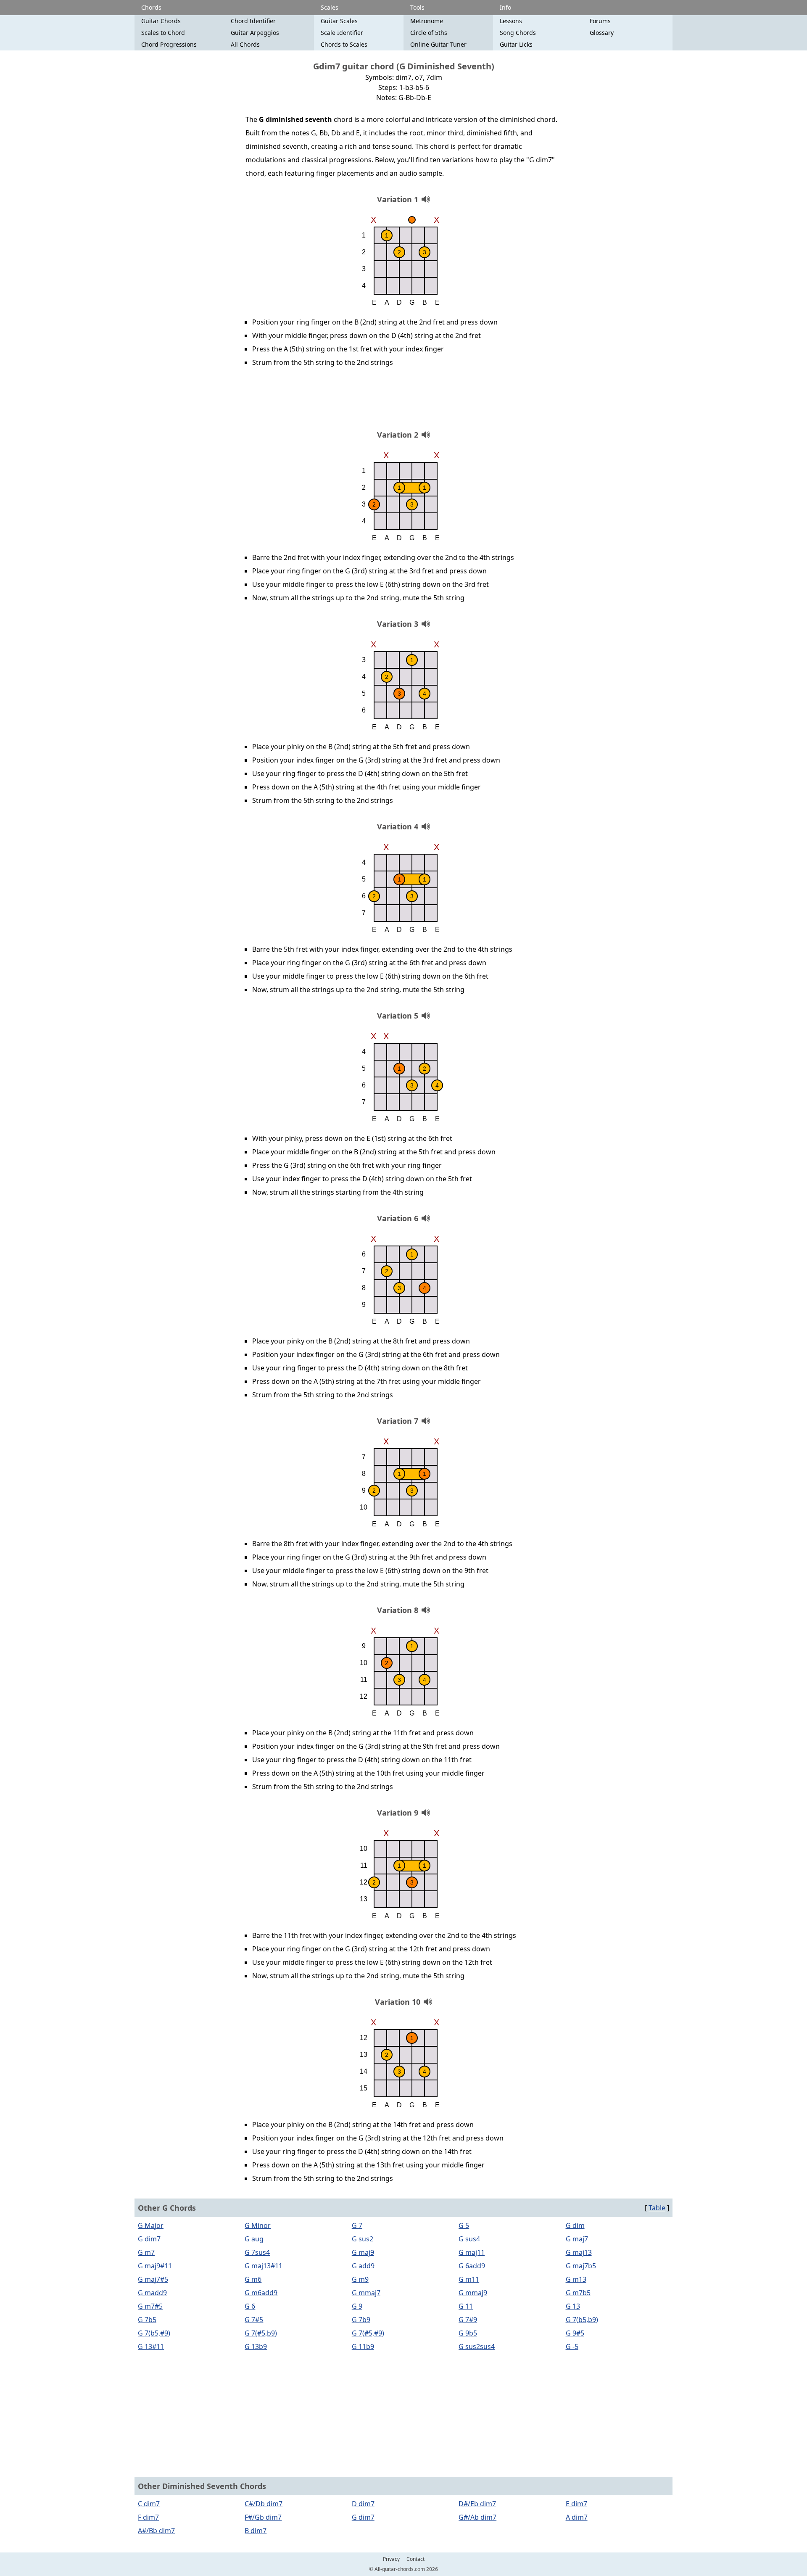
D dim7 (363, 2504)
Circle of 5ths (429, 33)
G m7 (146, 2252)
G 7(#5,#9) (368, 2333)
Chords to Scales (344, 44)
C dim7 (149, 2504)
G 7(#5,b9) (261, 2333)
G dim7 (149, 2239)
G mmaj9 (473, 2293)
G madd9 (152, 2293)
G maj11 (472, 2252)
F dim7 (148, 2517)
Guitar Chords (161, 21)
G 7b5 (147, 2320)
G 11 (466, 2306)
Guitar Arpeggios (255, 33)
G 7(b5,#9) (154, 2333)
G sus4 (469, 2239)
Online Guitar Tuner (438, 44)
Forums (600, 21)
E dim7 (576, 2504)
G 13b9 (256, 2346)
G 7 (357, 2225)
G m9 (360, 2279)
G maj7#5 (153, 2279)
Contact (415, 2559)
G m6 (253, 2279)
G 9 (357, 2306)
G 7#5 (254, 2320)
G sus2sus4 (477, 2346)
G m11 (469, 2279)
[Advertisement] (403, 401)
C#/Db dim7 (264, 2504)
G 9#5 (575, 2333)
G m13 (576, 2279)
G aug (254, 2239)
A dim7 (577, 2517)
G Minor (258, 2225)
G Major (151, 2225)
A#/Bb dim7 (156, 2531)
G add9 (363, 2266)
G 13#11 (151, 2346)
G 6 (250, 2306)
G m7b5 (578, 2293)
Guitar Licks (516, 44)
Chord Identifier (253, 21)
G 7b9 (361, 2320)
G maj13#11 (264, 2266)
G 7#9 (468, 2320)
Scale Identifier (342, 33)
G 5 (464, 2225)
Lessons (511, 21)
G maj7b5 (581, 2266)
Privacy (391, 2559)
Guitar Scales (339, 21)
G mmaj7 (366, 2293)
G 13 (573, 2306)
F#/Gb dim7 (263, 2517)
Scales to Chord (163, 33)
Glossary (602, 33)
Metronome (427, 21)
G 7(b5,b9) (582, 2320)
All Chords (245, 44)
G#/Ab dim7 (477, 2517)
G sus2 (363, 2239)
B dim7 (256, 2531)
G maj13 (579, 2252)
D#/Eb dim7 (477, 2504)
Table (657, 2208)
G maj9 (363, 2252)
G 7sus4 (257, 2252)
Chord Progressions (169, 44)
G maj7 (577, 2239)
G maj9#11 (155, 2266)
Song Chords (518, 33)
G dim (575, 2225)
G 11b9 (363, 2346)
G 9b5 (468, 2333)
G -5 (572, 2346)
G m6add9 (261, 2293)
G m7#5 (150, 2306)
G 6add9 (472, 2266)
